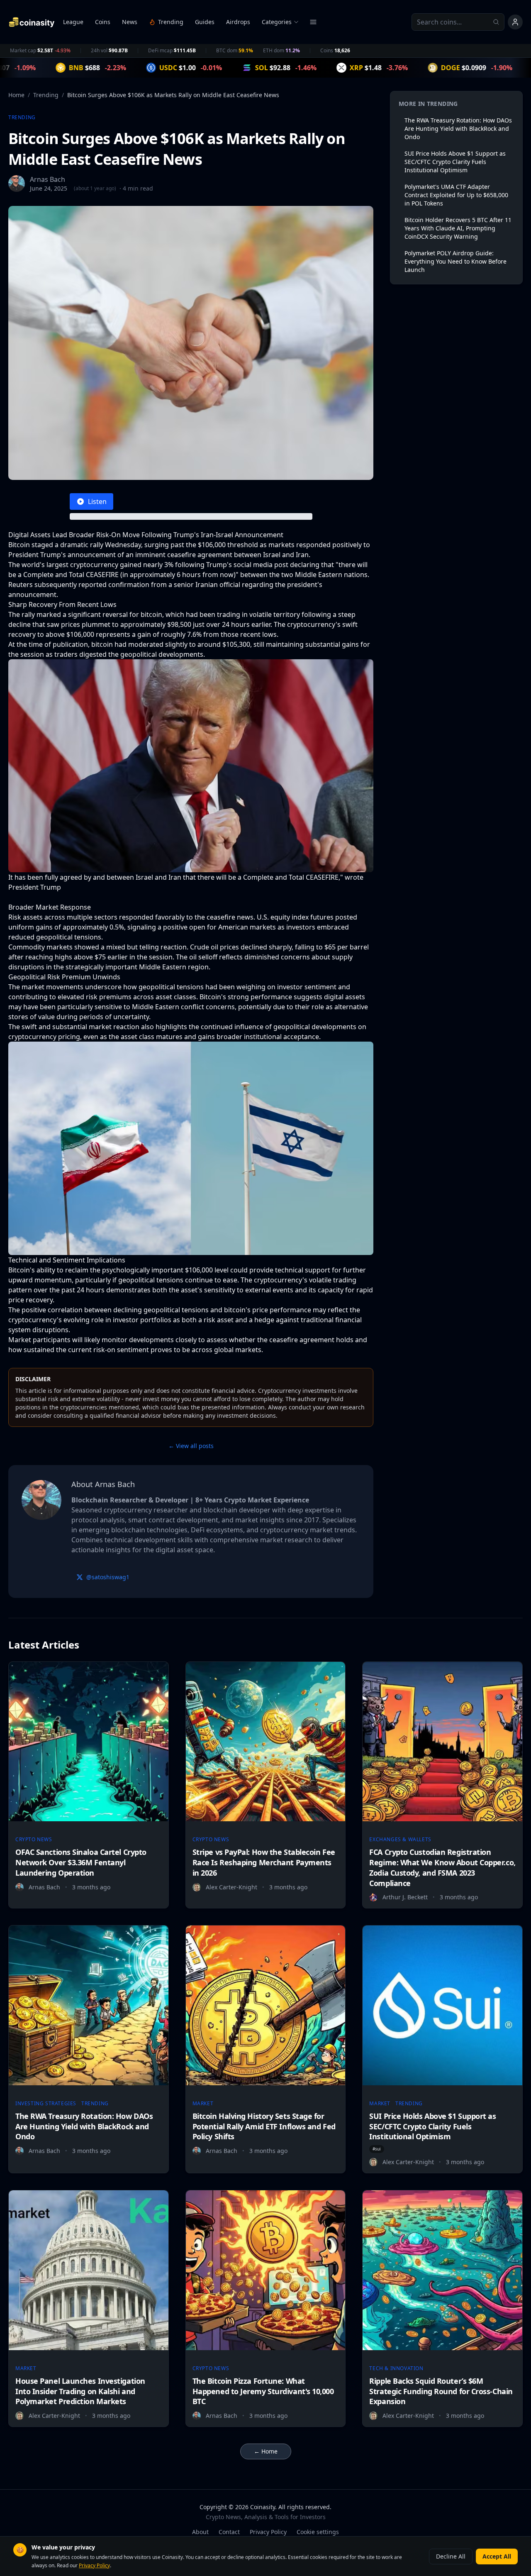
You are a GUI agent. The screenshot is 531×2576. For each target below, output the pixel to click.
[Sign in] (515, 22)
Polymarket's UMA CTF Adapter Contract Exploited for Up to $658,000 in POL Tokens (456, 195)
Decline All (451, 2556)
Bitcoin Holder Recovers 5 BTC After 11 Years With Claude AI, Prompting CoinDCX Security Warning (458, 228)
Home (16, 95)
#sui (377, 2149)
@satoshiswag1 (108, 1577)
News (130, 22)
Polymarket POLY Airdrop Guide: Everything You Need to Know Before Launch (455, 261)
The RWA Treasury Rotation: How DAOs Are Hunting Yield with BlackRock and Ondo (458, 128)
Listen (97, 502)
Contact (229, 2532)
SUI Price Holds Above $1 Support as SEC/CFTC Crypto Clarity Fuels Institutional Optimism (455, 162)
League (73, 22)
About (200, 2532)
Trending (46, 95)
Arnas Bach (47, 179)
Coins (103, 22)
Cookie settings (318, 2532)
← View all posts (191, 1446)
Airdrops (238, 22)
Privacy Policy (268, 2532)
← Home (266, 2451)
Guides (205, 22)
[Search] (499, 22)
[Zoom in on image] (191, 766)
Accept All (497, 2556)
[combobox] (458, 22)
